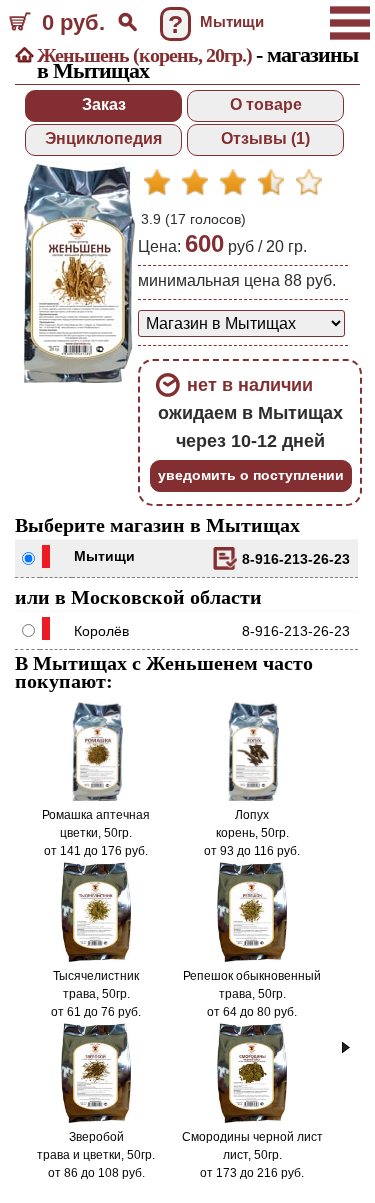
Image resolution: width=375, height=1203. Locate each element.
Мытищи (104, 556)
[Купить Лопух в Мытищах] (252, 797)
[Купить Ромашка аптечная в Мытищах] (96, 797)
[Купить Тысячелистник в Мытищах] (96, 958)
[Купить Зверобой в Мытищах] (96, 1119)
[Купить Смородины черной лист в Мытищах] (252, 1119)
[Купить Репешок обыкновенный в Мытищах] (252, 958)
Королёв (101, 631)
